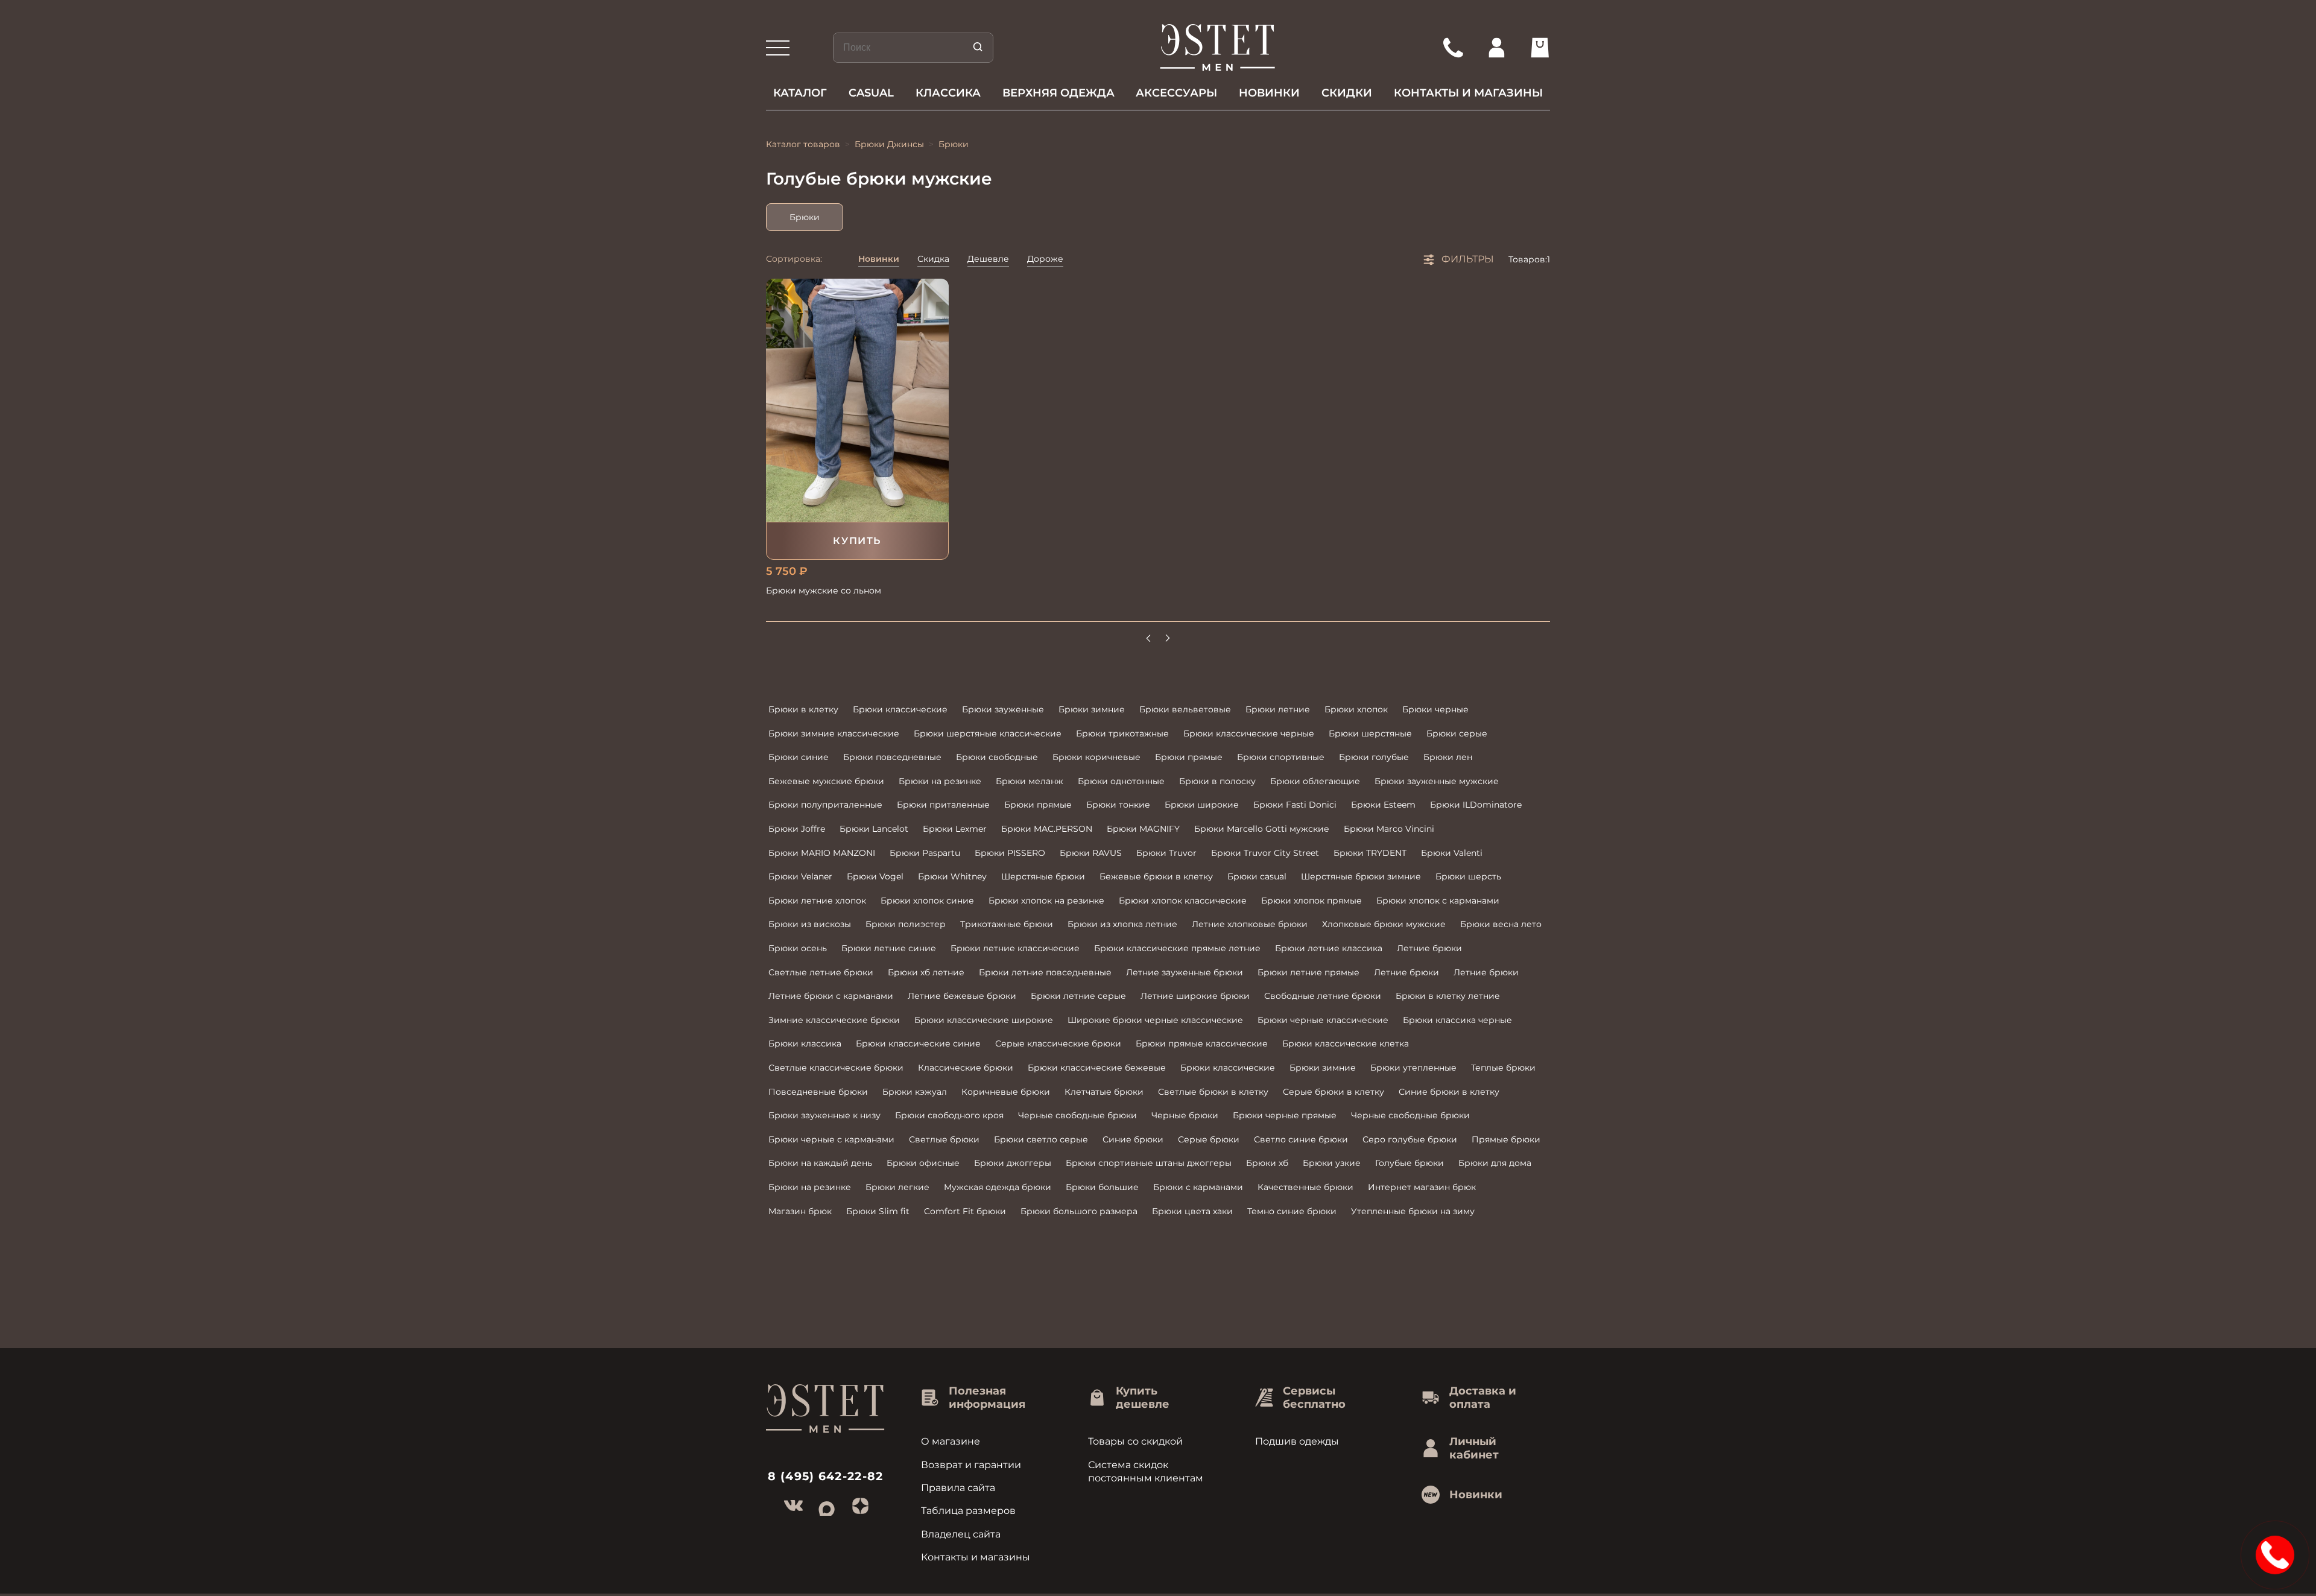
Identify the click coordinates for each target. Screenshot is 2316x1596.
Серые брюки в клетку (1334, 1092)
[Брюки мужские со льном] (857, 400)
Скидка (933, 259)
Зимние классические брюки (834, 1020)
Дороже (1045, 259)
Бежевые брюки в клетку (1156, 876)
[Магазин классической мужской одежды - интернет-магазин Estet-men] (1218, 48)
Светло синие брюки (1301, 1139)
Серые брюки (1209, 1139)
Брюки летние (1278, 709)
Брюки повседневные (892, 757)
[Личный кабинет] (1496, 48)
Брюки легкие (897, 1187)
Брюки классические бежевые (1097, 1068)
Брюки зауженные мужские (1437, 781)
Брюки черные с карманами (831, 1139)
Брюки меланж (1030, 781)
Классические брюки (966, 1068)
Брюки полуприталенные (825, 805)
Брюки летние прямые (1308, 972)
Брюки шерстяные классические (988, 733)
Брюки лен (1448, 757)
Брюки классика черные (1457, 1020)
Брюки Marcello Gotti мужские (1262, 829)
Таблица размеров (968, 1511)
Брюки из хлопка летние (1122, 924)
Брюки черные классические (1323, 1020)
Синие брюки (1133, 1139)
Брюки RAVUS (1091, 853)
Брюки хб (1267, 1163)
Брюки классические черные (1249, 733)
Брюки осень (798, 948)
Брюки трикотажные (1122, 733)
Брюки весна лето (1501, 924)
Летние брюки (1429, 948)
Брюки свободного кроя (949, 1115)
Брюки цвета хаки (1192, 1211)
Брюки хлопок (1356, 709)
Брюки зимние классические (834, 733)
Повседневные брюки (818, 1092)
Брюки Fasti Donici (1295, 805)
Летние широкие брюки (1195, 996)
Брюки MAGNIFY (1143, 829)
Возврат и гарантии (971, 1465)
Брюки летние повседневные (1045, 972)
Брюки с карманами (1198, 1187)
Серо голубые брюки (1410, 1139)
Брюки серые (1457, 733)
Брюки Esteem (1383, 805)
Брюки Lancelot (874, 829)
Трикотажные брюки (1007, 924)
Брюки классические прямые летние (1177, 948)
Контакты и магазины (1468, 93)
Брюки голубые (1374, 757)
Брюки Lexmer (955, 829)
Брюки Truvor (1166, 853)
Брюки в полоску (1217, 781)
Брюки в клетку (803, 709)
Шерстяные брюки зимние (1361, 876)
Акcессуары (1176, 93)
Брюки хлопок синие (927, 901)
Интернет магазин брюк (1422, 1187)
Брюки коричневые (1096, 757)
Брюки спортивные (1281, 757)
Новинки (1269, 93)
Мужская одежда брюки (998, 1187)
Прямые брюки (1506, 1139)
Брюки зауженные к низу (824, 1115)
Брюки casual (1257, 876)
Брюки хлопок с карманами (1438, 901)
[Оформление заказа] (1540, 48)
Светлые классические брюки (836, 1068)
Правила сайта (958, 1488)
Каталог (800, 93)
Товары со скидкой (1135, 1441)
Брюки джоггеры (1013, 1163)
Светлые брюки (944, 1139)
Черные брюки (1185, 1115)
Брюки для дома (1495, 1163)
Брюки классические (900, 709)
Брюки (805, 217)
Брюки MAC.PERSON (1047, 829)
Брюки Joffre (797, 829)
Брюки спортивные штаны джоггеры (1149, 1163)
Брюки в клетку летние (1448, 996)
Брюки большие (1102, 1187)
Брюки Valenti (1452, 853)
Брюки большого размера (1079, 1211)
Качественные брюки (1305, 1187)
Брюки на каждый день (820, 1163)
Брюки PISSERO (1010, 853)
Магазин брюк (800, 1211)
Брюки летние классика (1329, 948)
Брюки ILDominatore (1476, 805)
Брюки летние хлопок (817, 901)
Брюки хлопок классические (1183, 901)
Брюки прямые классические (1202, 1043)
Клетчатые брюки (1104, 1092)
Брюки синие (799, 757)
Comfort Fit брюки (965, 1211)
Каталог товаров (803, 144)
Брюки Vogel (875, 876)
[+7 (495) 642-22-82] (1453, 48)
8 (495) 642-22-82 (826, 1476)
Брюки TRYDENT (1370, 853)
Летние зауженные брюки (1185, 972)
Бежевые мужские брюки (826, 781)
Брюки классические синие (918, 1043)
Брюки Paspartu (925, 853)
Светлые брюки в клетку (1213, 1092)
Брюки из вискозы (810, 924)
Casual (871, 93)
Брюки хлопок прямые (1311, 901)
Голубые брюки (1410, 1163)
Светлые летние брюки (821, 972)
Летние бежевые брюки (962, 996)
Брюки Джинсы (889, 144)
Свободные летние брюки (1323, 996)
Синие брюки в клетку (1449, 1092)
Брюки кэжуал (915, 1092)
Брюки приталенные (943, 805)
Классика (948, 93)
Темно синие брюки (1292, 1211)
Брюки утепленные (1413, 1068)
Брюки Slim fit (878, 1211)
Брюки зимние (1092, 709)
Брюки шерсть (1468, 876)
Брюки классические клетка (1346, 1043)
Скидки (1347, 93)
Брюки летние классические (1015, 948)
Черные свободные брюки (1077, 1115)
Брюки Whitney (952, 876)
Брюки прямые (1189, 757)
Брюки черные (1435, 709)
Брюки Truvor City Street (1265, 853)
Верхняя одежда (1058, 93)
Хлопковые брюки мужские (1384, 924)
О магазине (951, 1441)
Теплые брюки (1503, 1068)
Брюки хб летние (926, 972)
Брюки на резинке (940, 781)
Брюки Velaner (800, 876)
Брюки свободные (997, 757)
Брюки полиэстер (906, 924)
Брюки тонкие (1118, 805)
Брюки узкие (1332, 1163)
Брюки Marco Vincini (1389, 829)
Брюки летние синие (889, 948)
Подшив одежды (1297, 1441)
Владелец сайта (961, 1534)
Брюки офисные (923, 1163)
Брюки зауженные (1003, 709)
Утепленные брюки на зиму (1413, 1211)
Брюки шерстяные (1370, 733)
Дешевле (988, 259)
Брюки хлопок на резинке (1046, 901)
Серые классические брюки (1058, 1043)
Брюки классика (805, 1043)
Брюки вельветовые (1185, 709)
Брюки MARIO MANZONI (822, 853)
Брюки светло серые (1041, 1139)
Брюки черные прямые (1285, 1115)
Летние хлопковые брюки (1250, 924)
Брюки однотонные (1121, 781)
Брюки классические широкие (984, 1020)
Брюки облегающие (1315, 781)
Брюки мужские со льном (824, 591)
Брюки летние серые (1078, 996)
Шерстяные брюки (1043, 876)
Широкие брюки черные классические (1155, 1020)
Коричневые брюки (1006, 1092)
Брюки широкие (1202, 805)
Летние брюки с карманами (831, 996)
